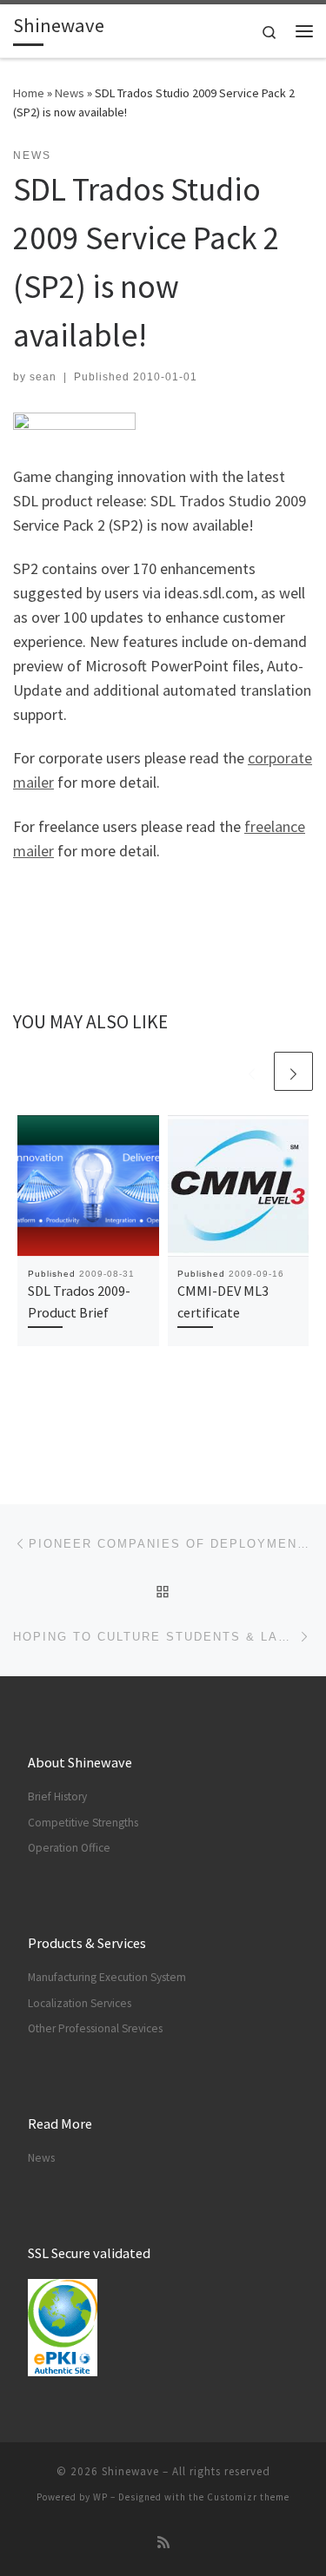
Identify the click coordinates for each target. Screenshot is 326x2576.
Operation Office (69, 1848)
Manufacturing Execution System (107, 1977)
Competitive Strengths (83, 1823)
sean (43, 377)
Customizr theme (248, 2497)
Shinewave (130, 2471)
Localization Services (80, 2003)
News (70, 93)
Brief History (57, 1797)
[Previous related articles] (252, 1071)
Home (29, 93)
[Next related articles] (293, 1071)
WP (100, 2497)
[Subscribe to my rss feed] (163, 2543)
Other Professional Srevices (95, 2028)
